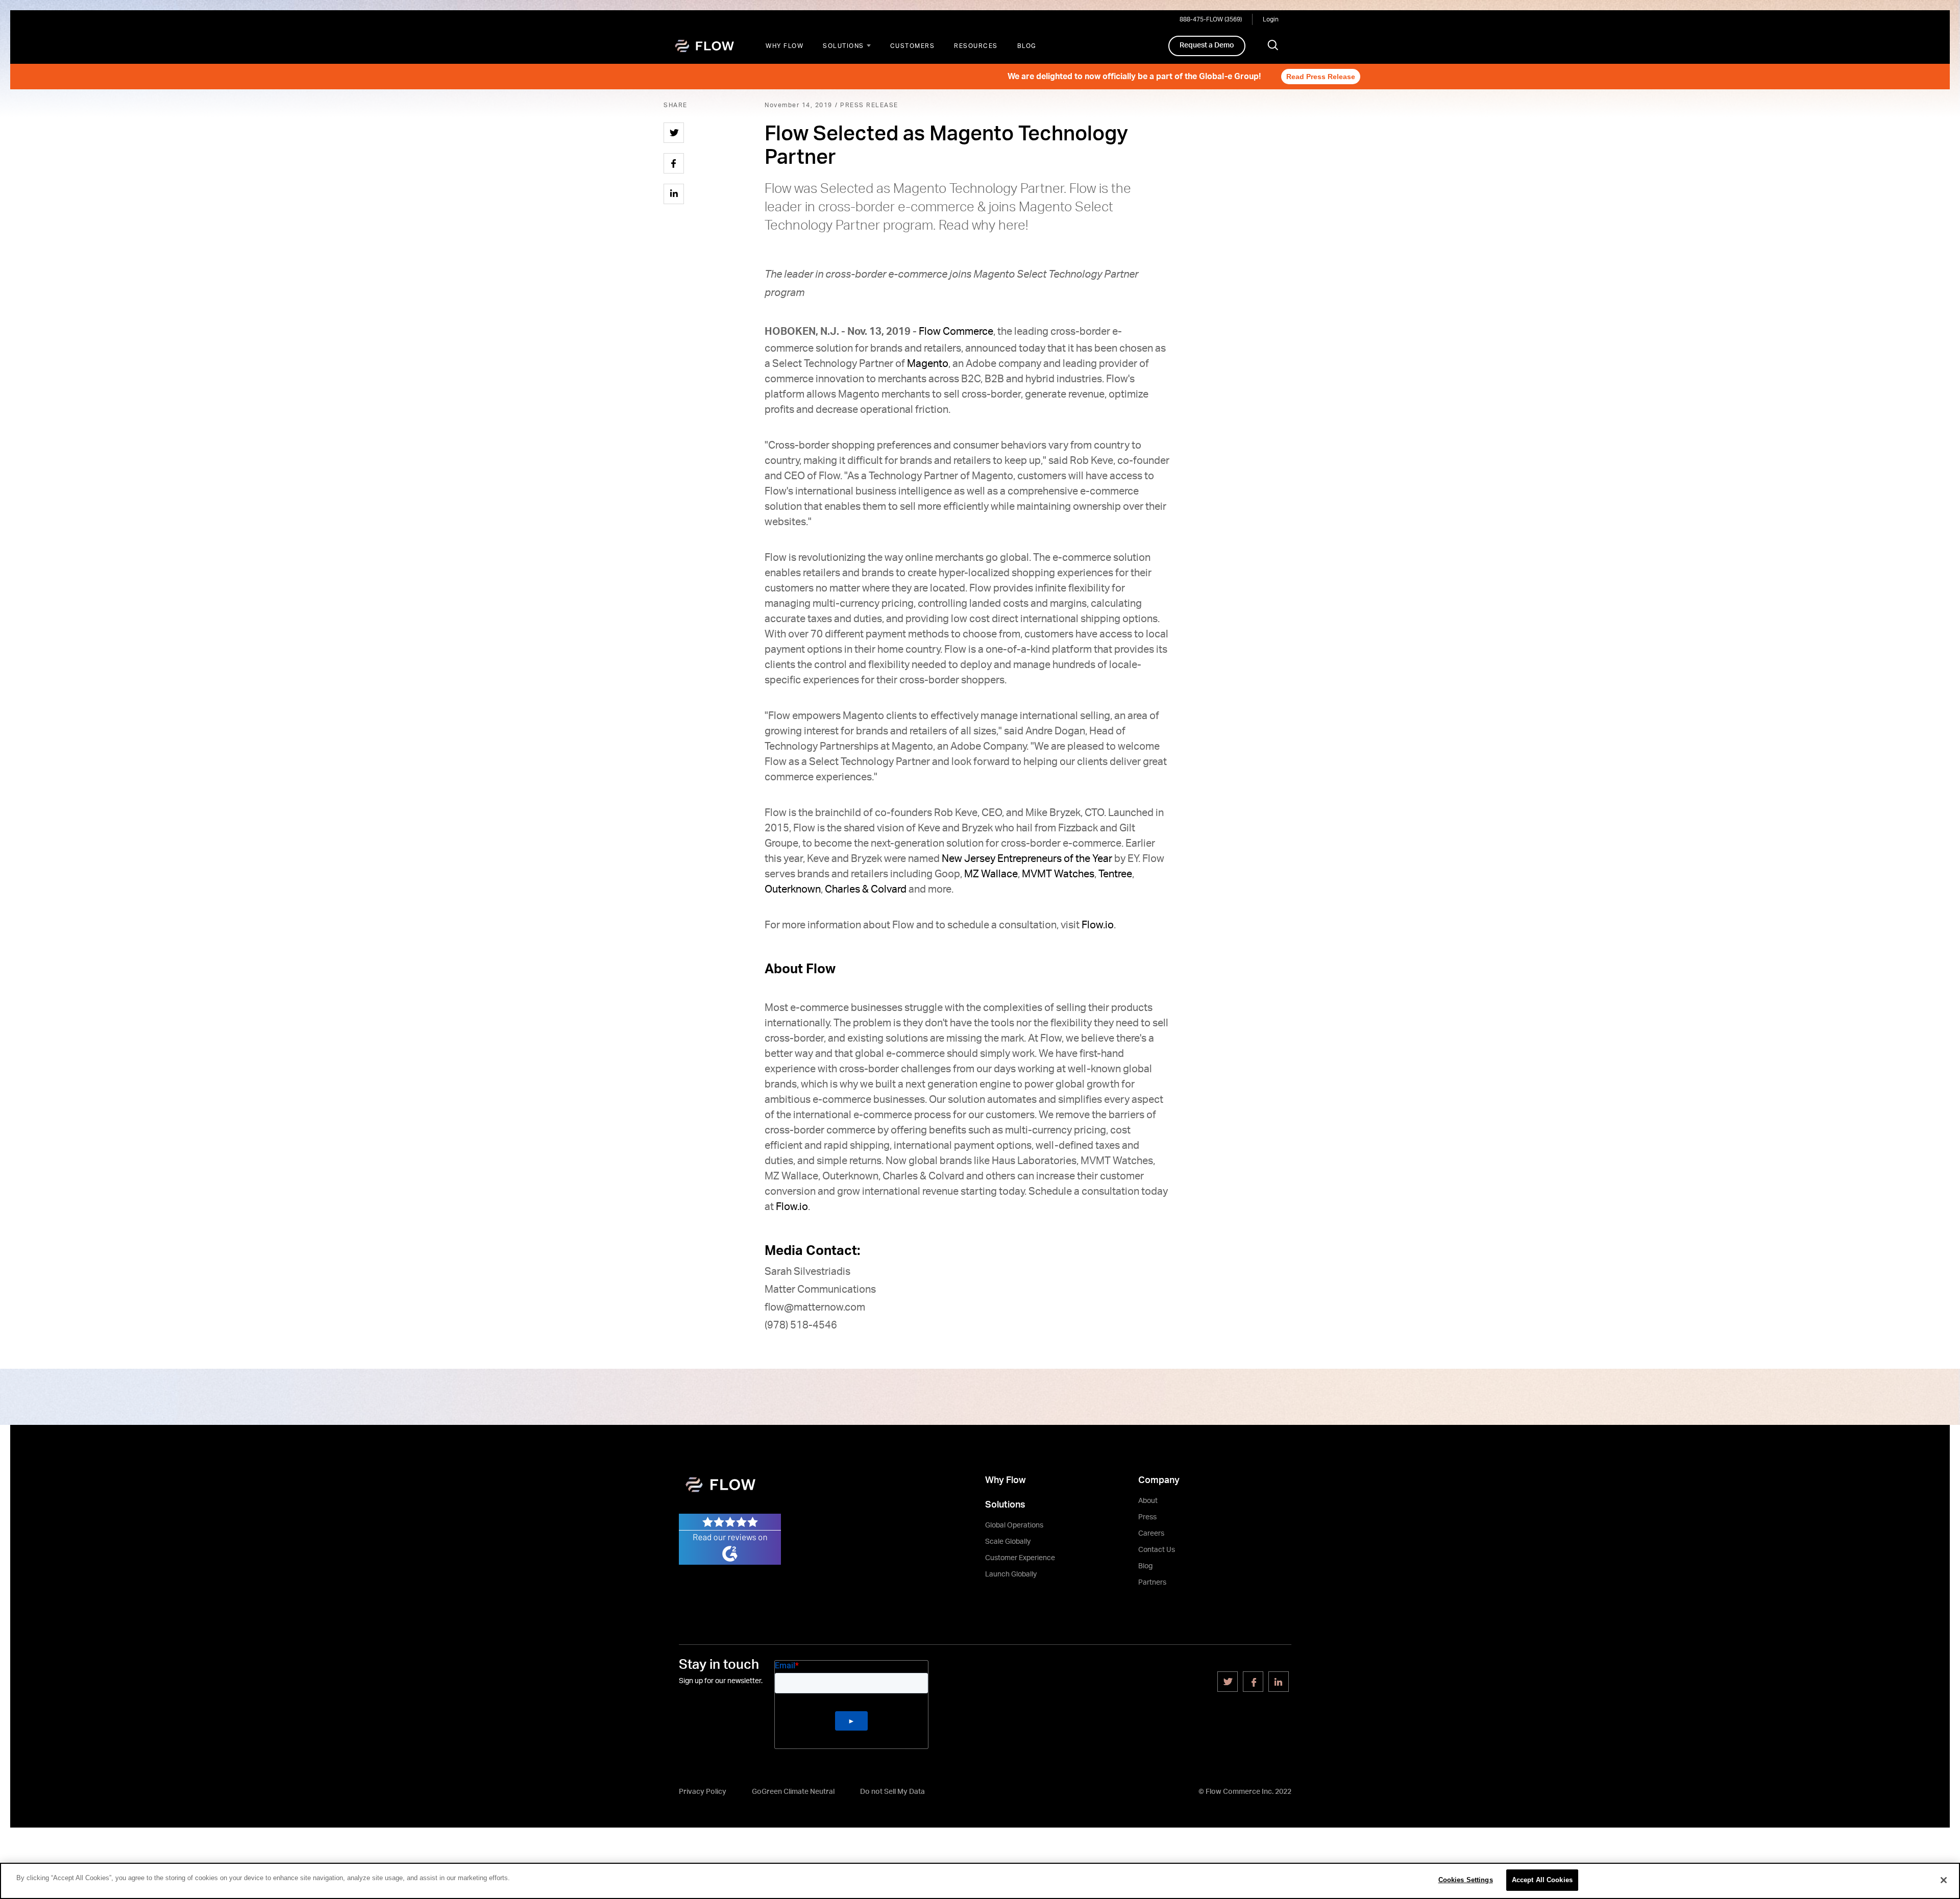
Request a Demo (1207, 45)
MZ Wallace (991, 874)
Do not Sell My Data (892, 1792)
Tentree (1115, 874)
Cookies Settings (1466, 1880)
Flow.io (1098, 925)
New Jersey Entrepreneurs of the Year (1027, 859)
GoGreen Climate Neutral (793, 1792)
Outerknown (793, 890)
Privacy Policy (703, 1792)
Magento (928, 364)
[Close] (1944, 1880)
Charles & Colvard (866, 890)
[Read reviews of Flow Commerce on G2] (730, 1539)
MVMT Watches (1058, 874)
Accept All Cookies (1542, 1880)
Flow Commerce (956, 332)
